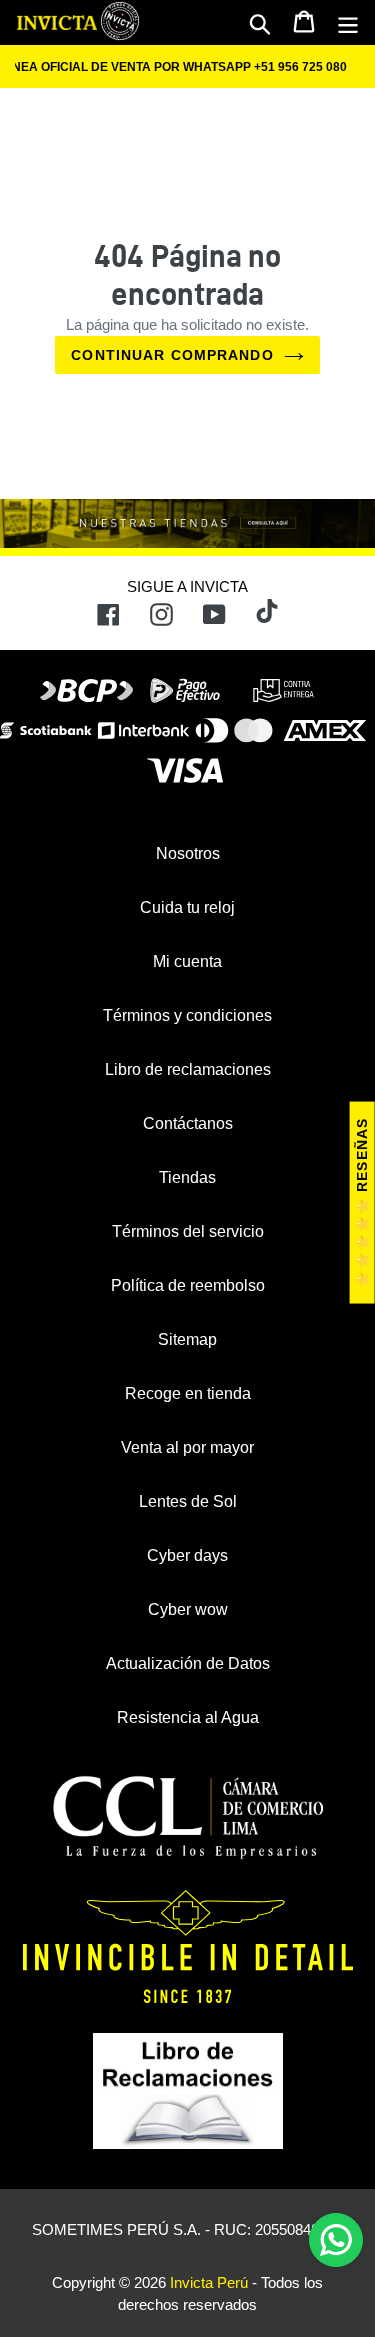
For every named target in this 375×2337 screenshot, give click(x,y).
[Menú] (348, 23)
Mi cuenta (187, 961)
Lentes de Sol (188, 1501)
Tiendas (187, 1177)
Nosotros (188, 853)
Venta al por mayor (187, 1447)
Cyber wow (188, 1609)
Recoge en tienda (188, 1393)
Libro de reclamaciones (188, 1069)
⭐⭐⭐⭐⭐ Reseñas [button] (362, 1203)
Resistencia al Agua (188, 1717)
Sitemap (187, 1339)
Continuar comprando (172, 355)
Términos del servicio (188, 1231)
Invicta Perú (209, 2282)
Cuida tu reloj (187, 907)
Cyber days (187, 1555)
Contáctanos (188, 1123)
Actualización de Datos (188, 1663)
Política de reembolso (188, 1285)
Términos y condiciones (187, 1015)
